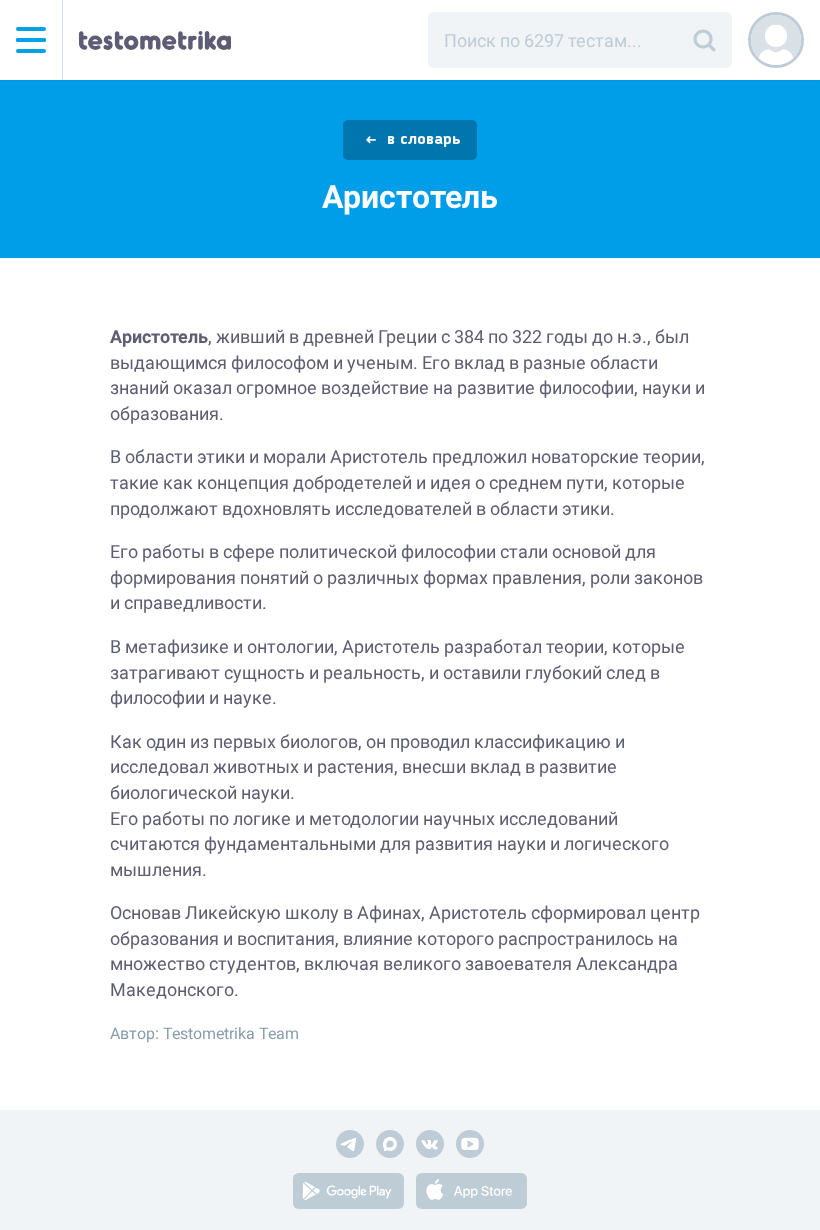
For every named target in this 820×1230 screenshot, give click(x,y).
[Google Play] (348, 1194)
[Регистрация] (776, 40)
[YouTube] (470, 1147)
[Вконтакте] (430, 1147)
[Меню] (31, 40)
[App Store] (471, 1194)
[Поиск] (704, 40)
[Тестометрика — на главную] (155, 40)
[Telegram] (350, 1147)
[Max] (390, 1147)
